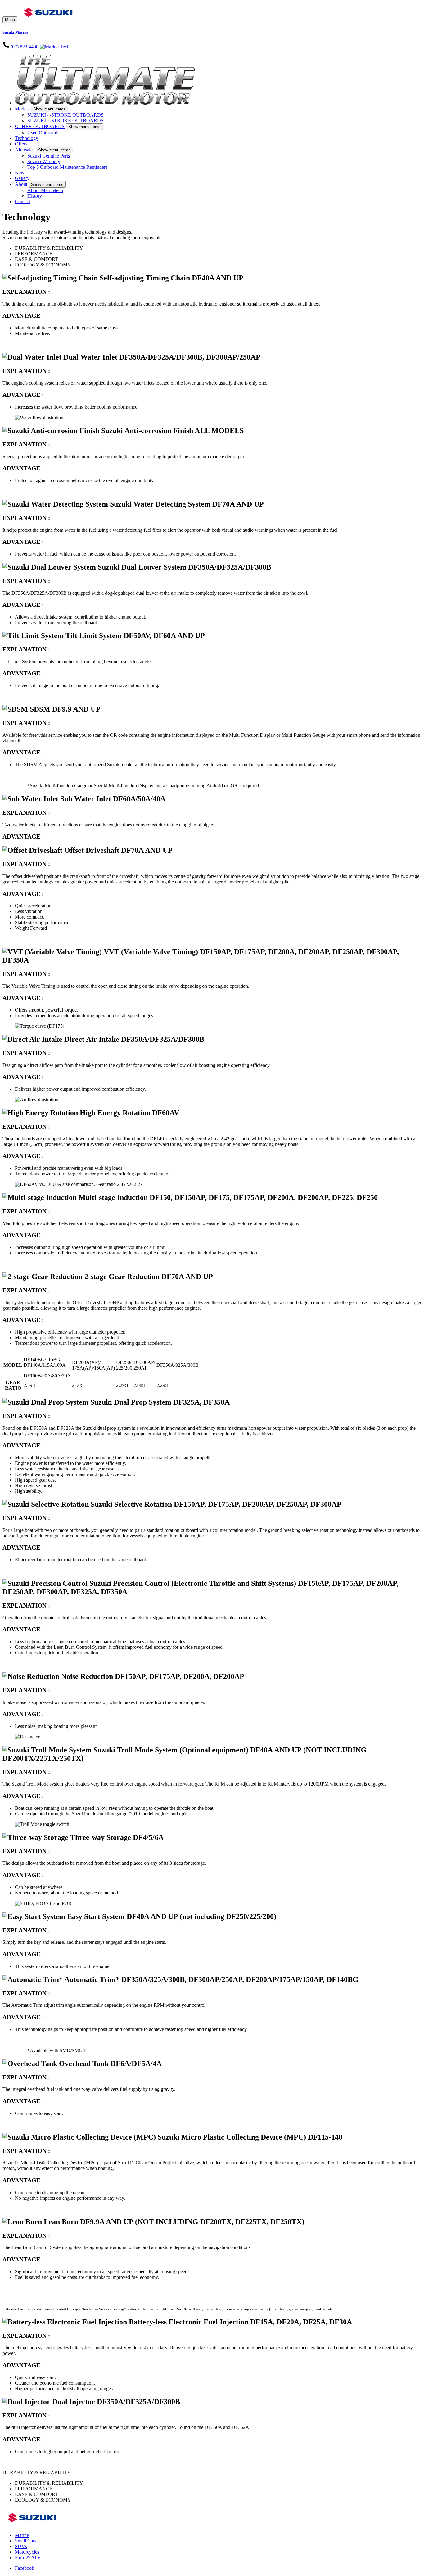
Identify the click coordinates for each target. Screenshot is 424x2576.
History (35, 196)
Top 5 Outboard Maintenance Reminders (67, 167)
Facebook (25, 2568)
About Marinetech (45, 190)
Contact (23, 201)
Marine (22, 2535)
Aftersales (25, 150)
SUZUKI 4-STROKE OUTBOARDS (65, 115)
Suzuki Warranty (44, 161)
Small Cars (26, 2541)
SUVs (21, 2546)
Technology (27, 138)
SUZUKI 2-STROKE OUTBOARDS (65, 121)
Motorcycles (27, 2552)
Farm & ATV (28, 2558)
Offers (21, 144)
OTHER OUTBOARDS (40, 126)
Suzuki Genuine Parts (49, 156)
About (21, 184)
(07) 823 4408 (25, 47)
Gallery (22, 178)
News (21, 173)
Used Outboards (43, 133)
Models (22, 109)
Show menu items (49, 109)
